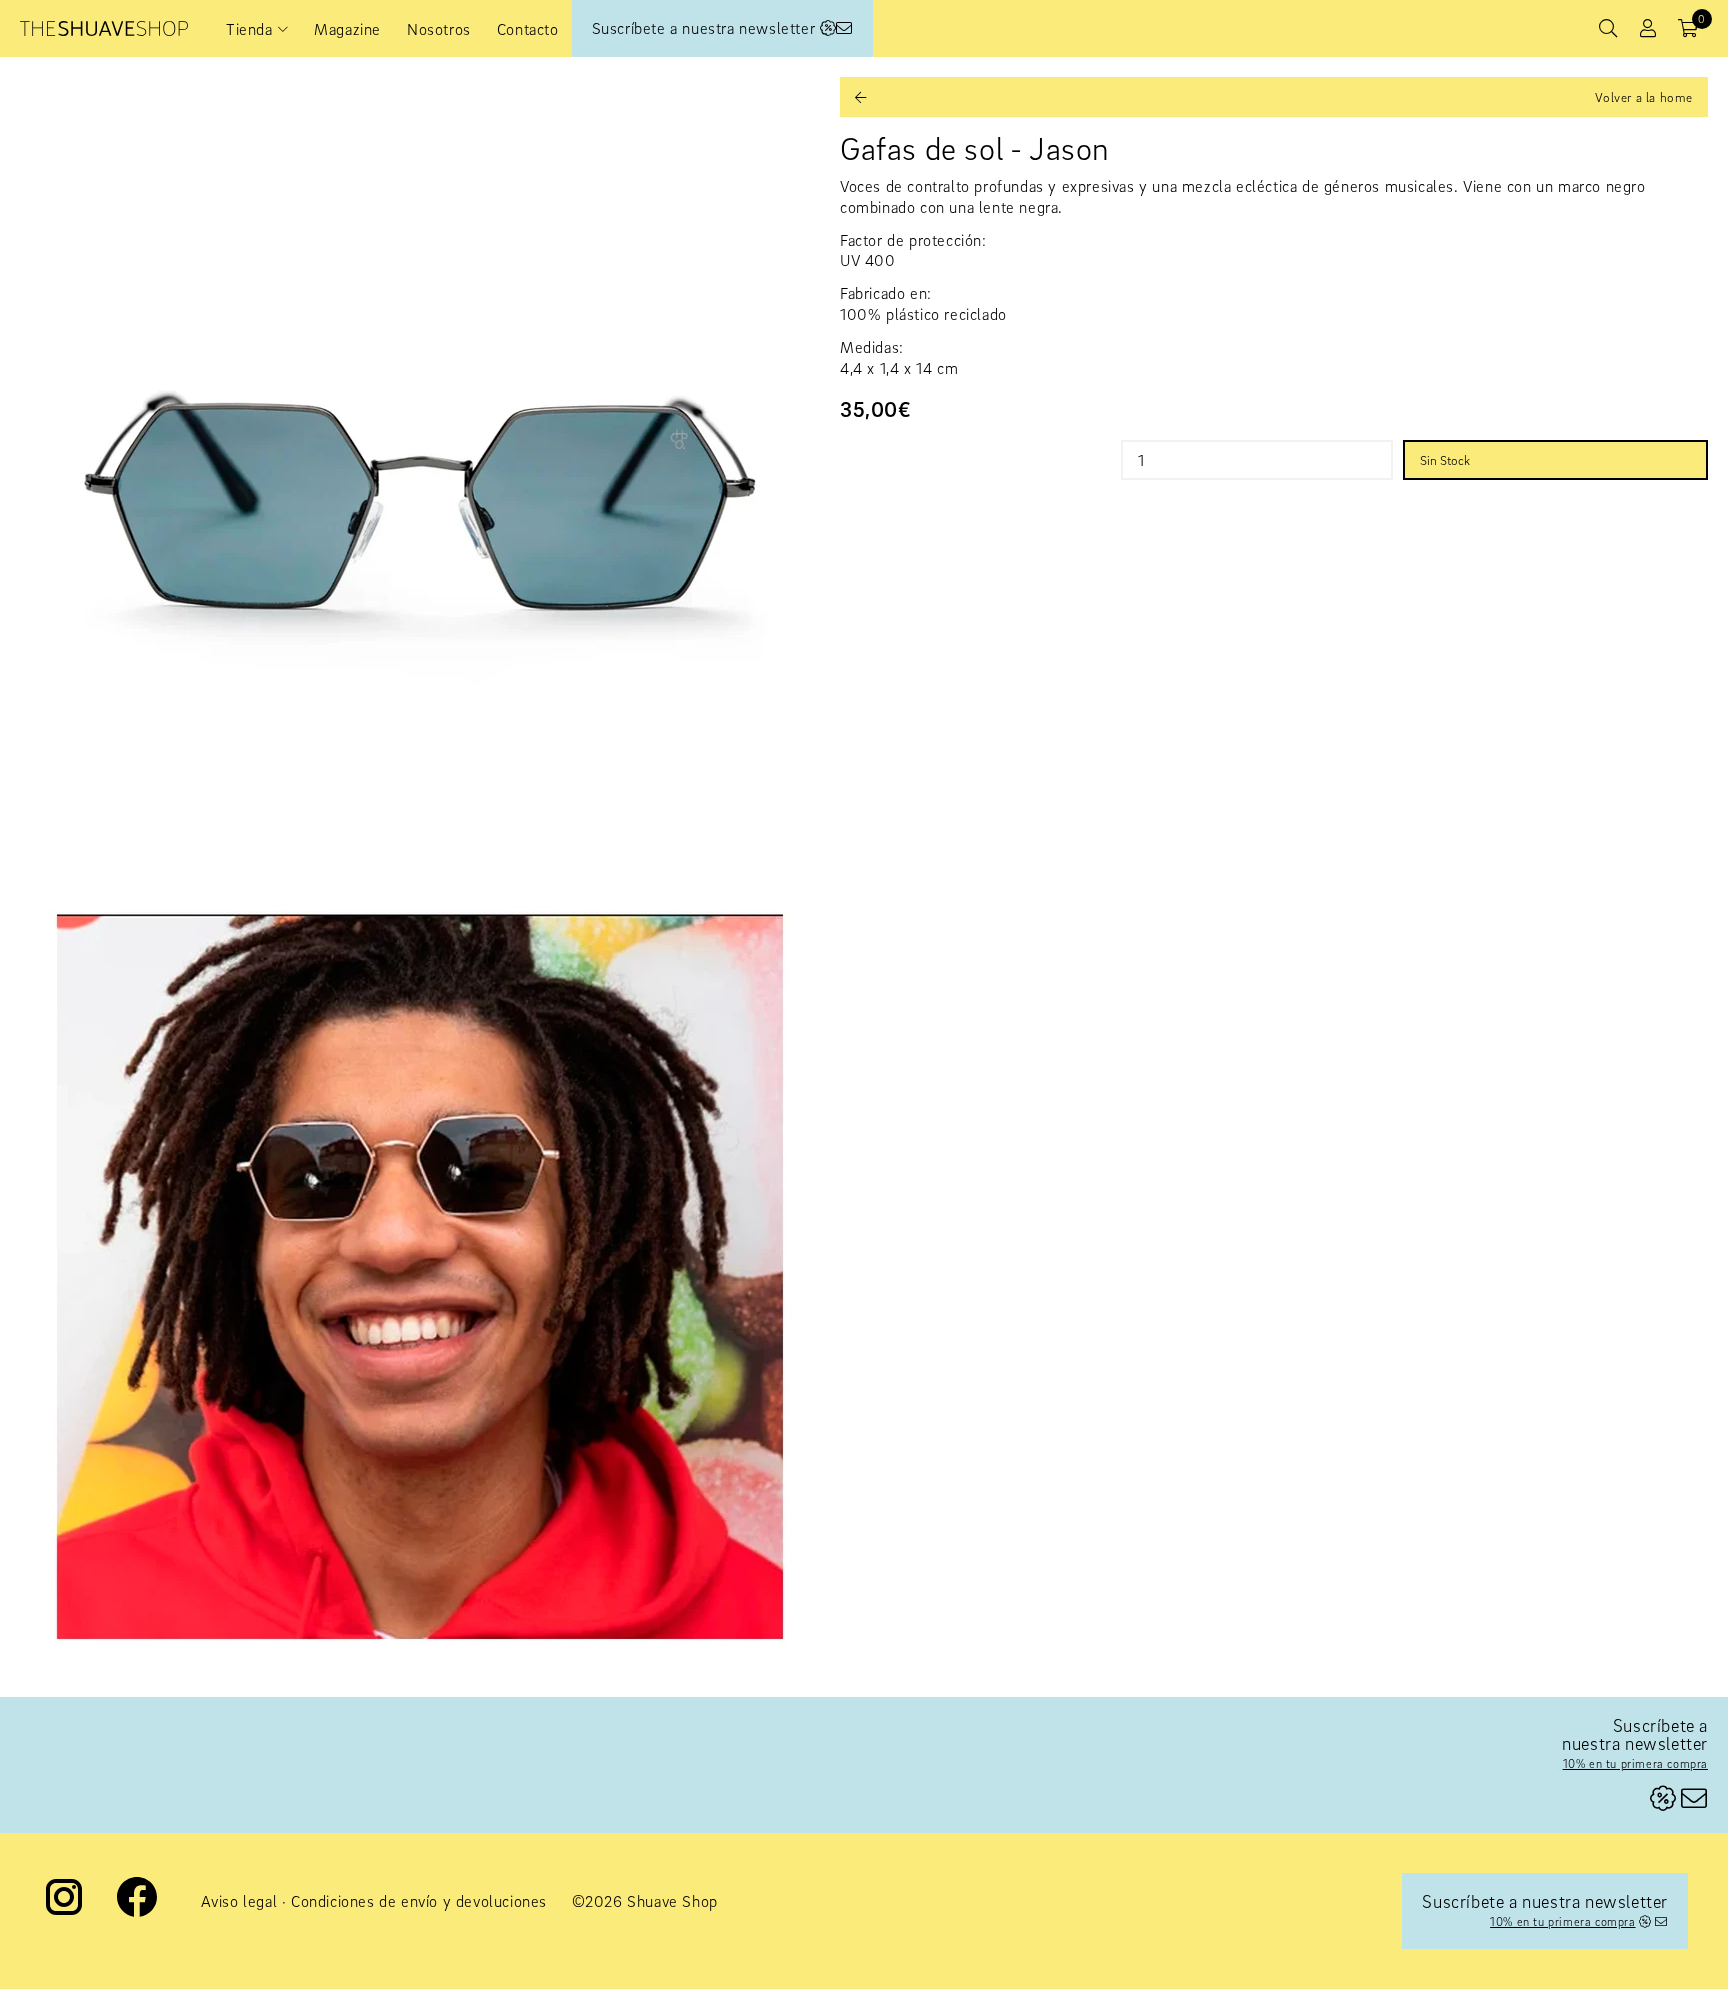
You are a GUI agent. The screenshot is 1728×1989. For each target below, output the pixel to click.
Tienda (249, 29)
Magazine (347, 29)
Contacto (528, 29)
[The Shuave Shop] (104, 28)
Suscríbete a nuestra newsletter (706, 28)
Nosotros (439, 29)
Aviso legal (239, 1901)
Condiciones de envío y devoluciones (419, 1901)
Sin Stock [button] (1445, 460)
